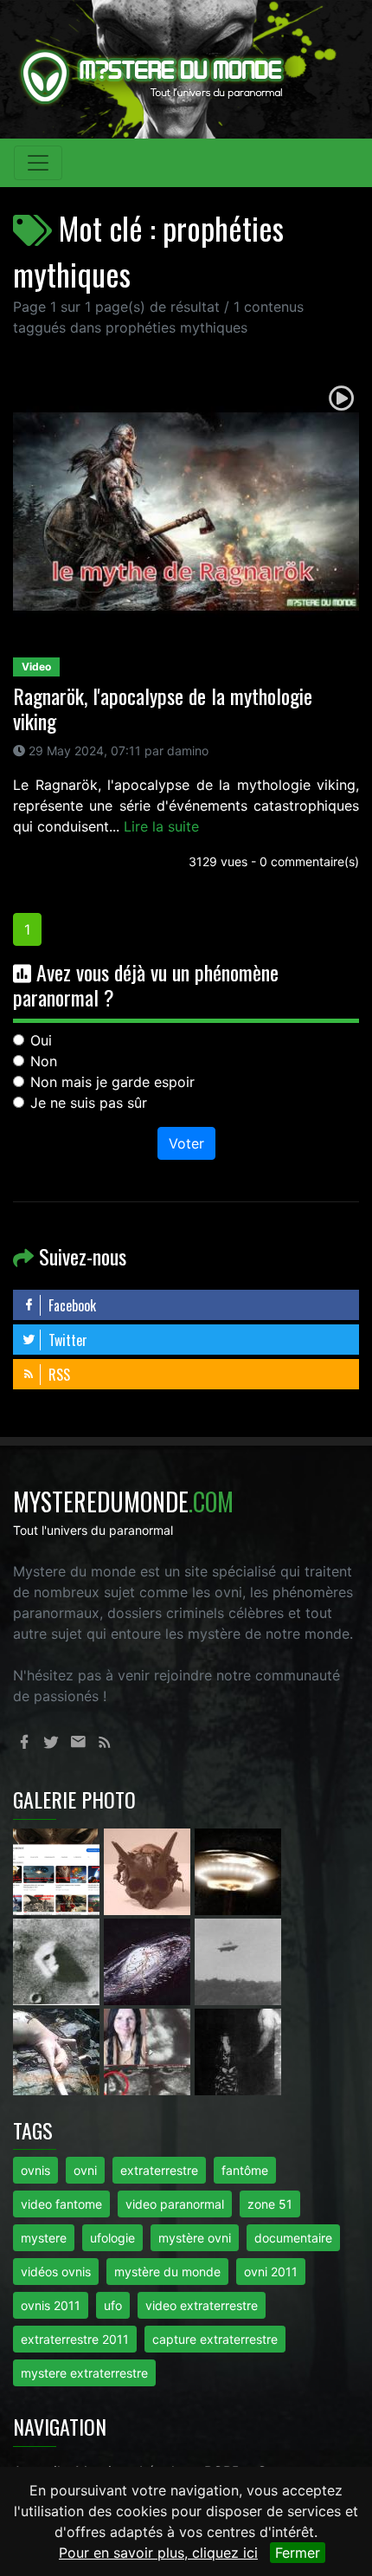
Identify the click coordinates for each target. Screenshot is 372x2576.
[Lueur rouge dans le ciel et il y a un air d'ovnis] (238, 1870)
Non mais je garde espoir (112, 1082)
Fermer (298, 2553)
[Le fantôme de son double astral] (238, 2050)
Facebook (71, 1305)
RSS (58, 1375)
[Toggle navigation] (38, 163)
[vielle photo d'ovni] (238, 1960)
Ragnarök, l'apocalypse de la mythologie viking (163, 708)
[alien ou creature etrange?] (58, 2050)
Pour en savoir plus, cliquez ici (158, 2553)
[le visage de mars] (58, 1960)
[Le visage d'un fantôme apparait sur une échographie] (149, 2050)
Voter (186, 1143)
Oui (41, 1040)
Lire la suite (161, 826)
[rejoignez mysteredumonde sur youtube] (58, 1870)
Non (44, 1061)
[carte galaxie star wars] (149, 1960)
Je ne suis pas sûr (89, 1103)
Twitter (66, 1340)
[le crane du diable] (149, 1870)
